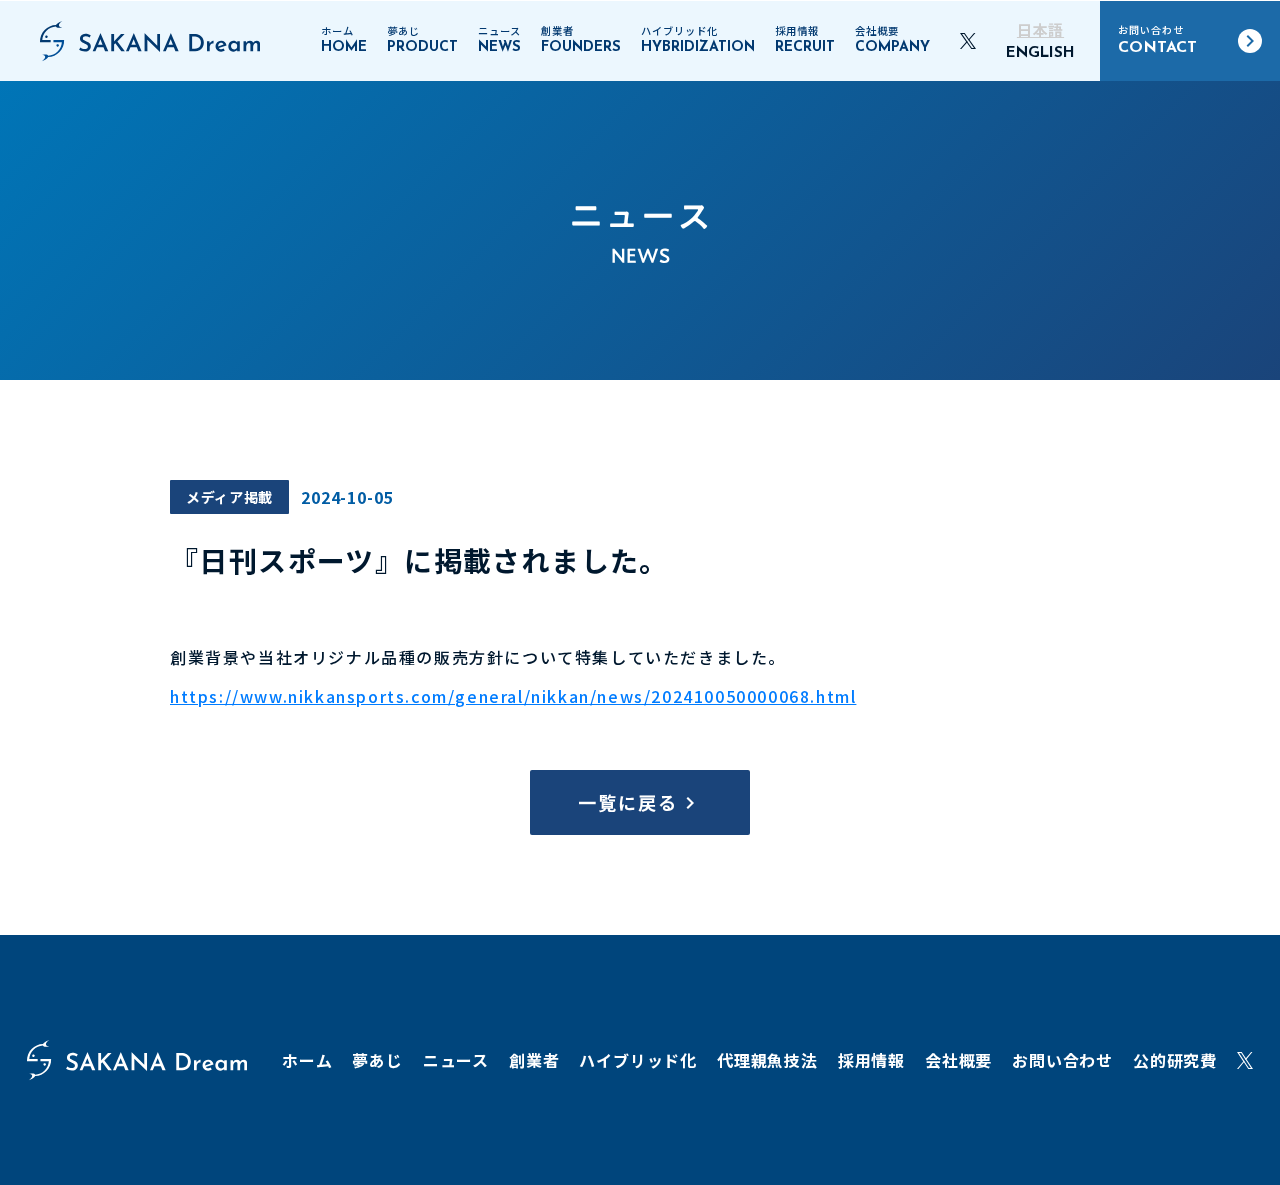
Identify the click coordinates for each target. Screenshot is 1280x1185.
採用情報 (871, 1060)
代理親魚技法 (767, 1060)
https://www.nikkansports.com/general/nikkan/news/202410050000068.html (513, 696)
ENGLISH (1040, 53)
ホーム (307, 1060)
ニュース (456, 1060)
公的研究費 (1175, 1060)
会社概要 (958, 1060)
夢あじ (377, 1060)
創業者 (534, 1060)
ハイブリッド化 (638, 1060)
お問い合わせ (1062, 1060)
